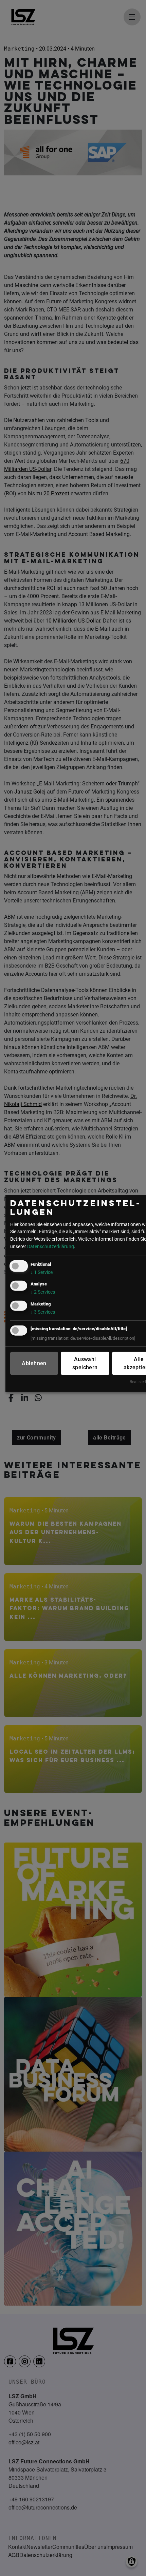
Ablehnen (34, 1363)
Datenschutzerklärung (51, 1246)
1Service (42, 1272)
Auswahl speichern (85, 1363)
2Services (43, 1292)
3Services (43, 1312)
